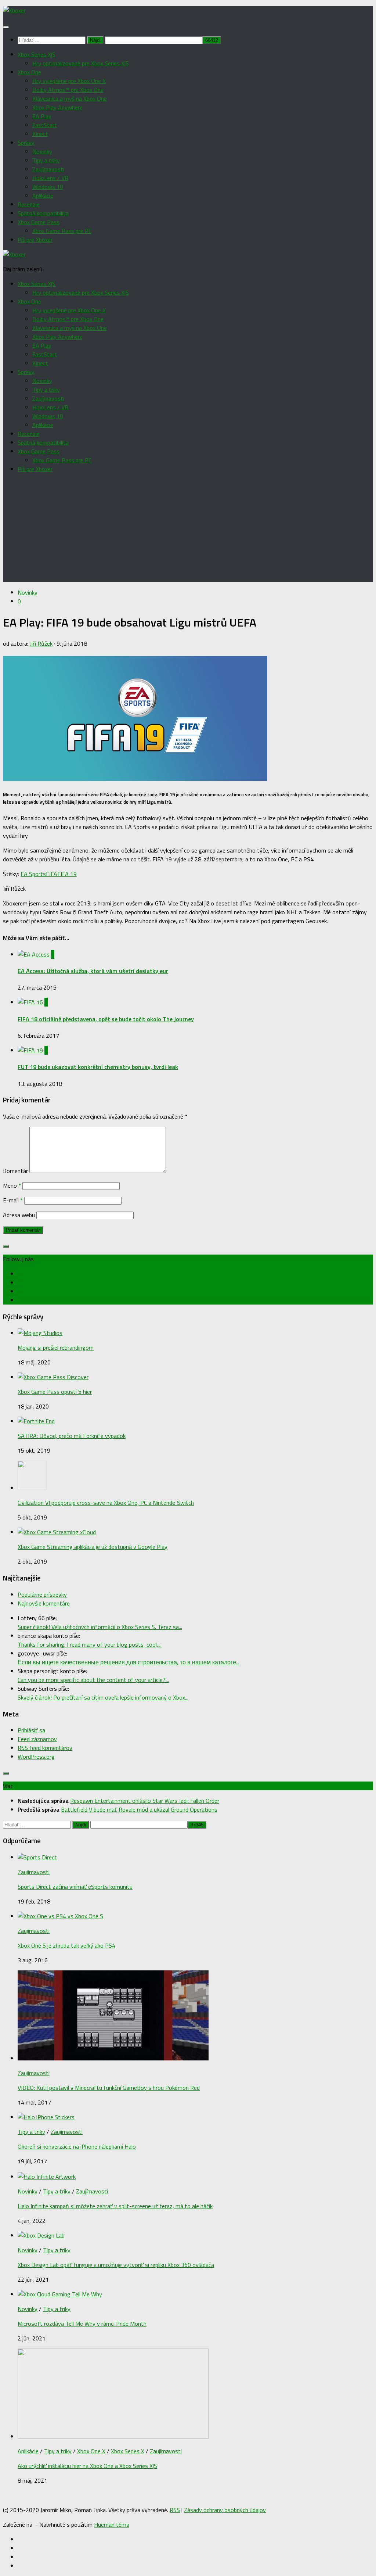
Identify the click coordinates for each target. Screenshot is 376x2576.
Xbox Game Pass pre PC (62, 231)
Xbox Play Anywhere (57, 107)
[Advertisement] (188, 531)
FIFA (52, 874)
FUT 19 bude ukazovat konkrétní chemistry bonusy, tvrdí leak (98, 1067)
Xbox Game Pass (39, 222)
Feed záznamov (37, 1739)
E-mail (13, 1200)
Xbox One (29, 72)
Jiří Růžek (41, 643)
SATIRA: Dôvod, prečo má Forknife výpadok (72, 1436)
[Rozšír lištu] (6, 1246)
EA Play (42, 116)
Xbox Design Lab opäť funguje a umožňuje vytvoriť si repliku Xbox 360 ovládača (116, 2265)
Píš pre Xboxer (35, 240)
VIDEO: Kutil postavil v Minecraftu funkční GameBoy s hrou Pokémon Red (109, 2088)
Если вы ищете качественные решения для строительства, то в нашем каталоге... (129, 1662)
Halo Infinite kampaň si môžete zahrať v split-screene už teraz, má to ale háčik (115, 2206)
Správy (26, 143)
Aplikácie (43, 195)
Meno (12, 1185)
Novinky (42, 151)
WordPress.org (36, 1757)
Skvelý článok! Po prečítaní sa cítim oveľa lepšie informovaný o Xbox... (103, 1697)
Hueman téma (112, 2525)
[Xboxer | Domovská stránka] (14, 10)
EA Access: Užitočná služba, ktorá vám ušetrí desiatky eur (93, 971)
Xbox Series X (128, 2451)
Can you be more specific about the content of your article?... (93, 1680)
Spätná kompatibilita (43, 213)
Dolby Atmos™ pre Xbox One (68, 90)
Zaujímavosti (48, 169)
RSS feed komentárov (45, 1748)
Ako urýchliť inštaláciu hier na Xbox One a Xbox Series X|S (87, 2466)
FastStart (45, 125)
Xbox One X (91, 2451)
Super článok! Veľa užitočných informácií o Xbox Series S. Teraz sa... (100, 1627)
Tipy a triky (46, 160)
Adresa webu (19, 1215)
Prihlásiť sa (31, 1730)
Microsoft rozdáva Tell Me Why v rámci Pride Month (82, 2324)
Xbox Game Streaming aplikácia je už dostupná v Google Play (93, 1547)
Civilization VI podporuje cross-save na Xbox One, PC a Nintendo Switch (106, 1503)
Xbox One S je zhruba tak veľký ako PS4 (66, 1945)
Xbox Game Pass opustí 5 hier (55, 1392)
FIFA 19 (67, 874)
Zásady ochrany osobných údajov (225, 2510)
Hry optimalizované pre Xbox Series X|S (81, 63)
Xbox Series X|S (37, 54)
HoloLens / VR (50, 178)
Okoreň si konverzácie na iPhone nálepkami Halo (77, 2146)
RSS (175, 2510)
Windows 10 (48, 187)
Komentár (15, 1171)
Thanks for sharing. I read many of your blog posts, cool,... (90, 1644)
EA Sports (33, 874)
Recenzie (29, 204)
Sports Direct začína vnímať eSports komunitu (75, 1887)
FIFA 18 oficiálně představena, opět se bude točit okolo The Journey (106, 1019)
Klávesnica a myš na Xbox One (70, 98)
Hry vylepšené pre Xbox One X (69, 81)
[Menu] (6, 27)
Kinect (40, 134)
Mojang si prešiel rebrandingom (56, 1348)
